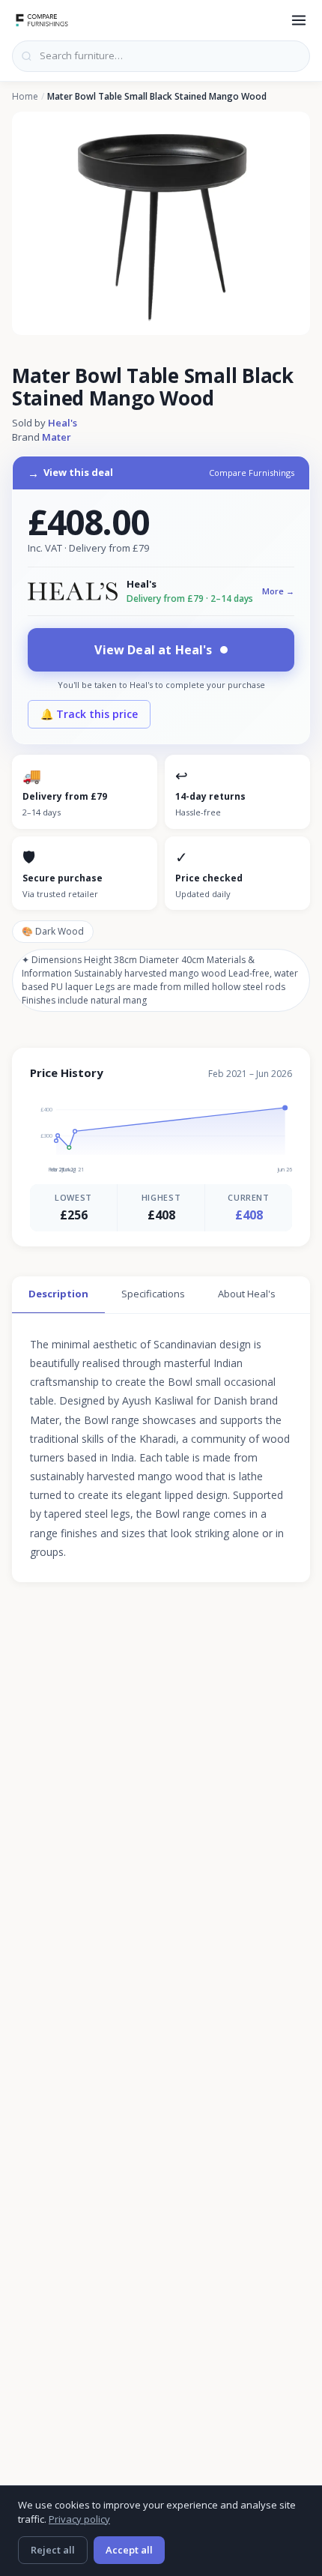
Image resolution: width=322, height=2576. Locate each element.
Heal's (63, 423)
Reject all (53, 2550)
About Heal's (247, 1294)
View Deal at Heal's (153, 650)
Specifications (153, 1294)
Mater (57, 437)
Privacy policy (79, 2519)
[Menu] (299, 20)
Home (25, 97)
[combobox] (161, 56)
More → (278, 591)
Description (58, 1294)
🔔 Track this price (89, 714)
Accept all (129, 2550)
